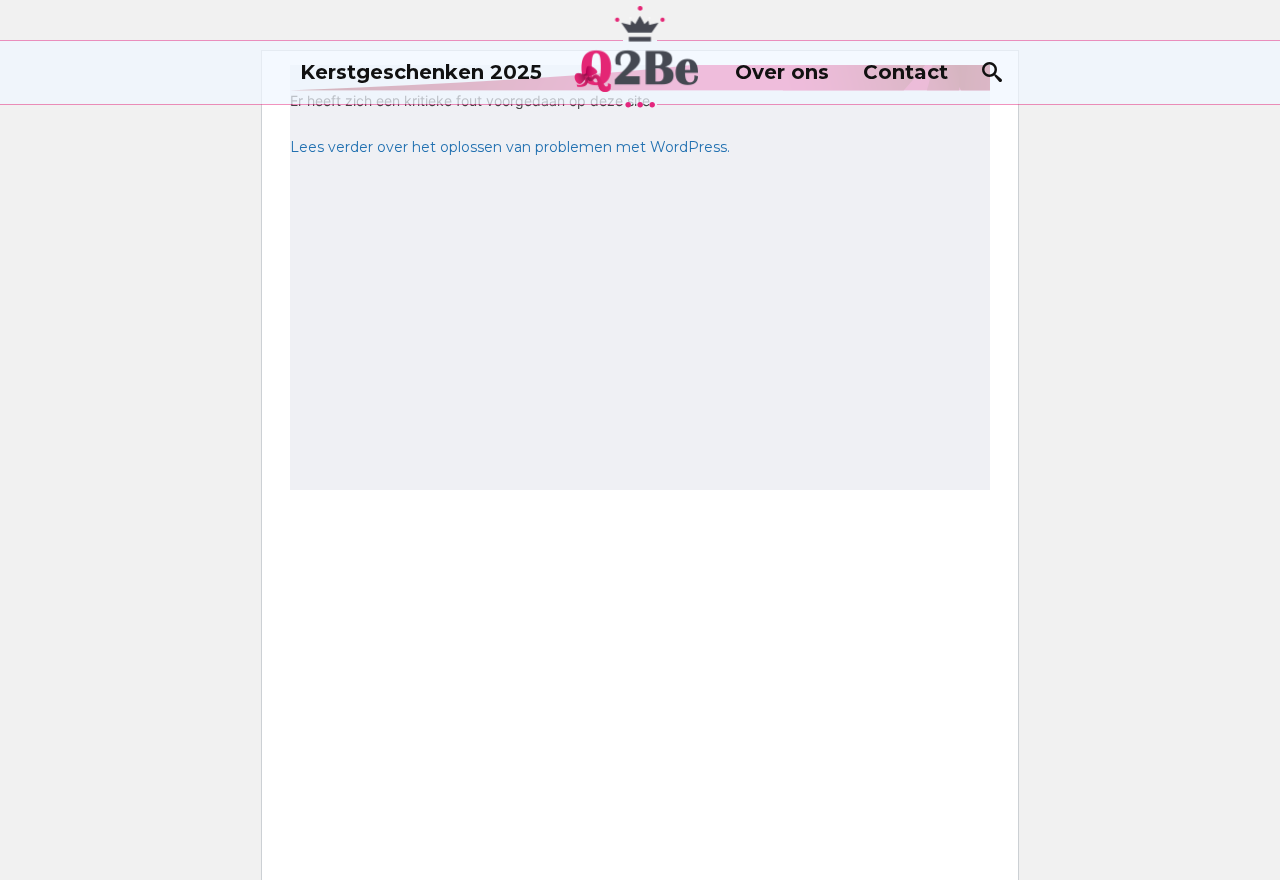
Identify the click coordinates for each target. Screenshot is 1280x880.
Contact (905, 72)
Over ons (782, 72)
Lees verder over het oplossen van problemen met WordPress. (510, 147)
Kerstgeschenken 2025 (421, 72)
